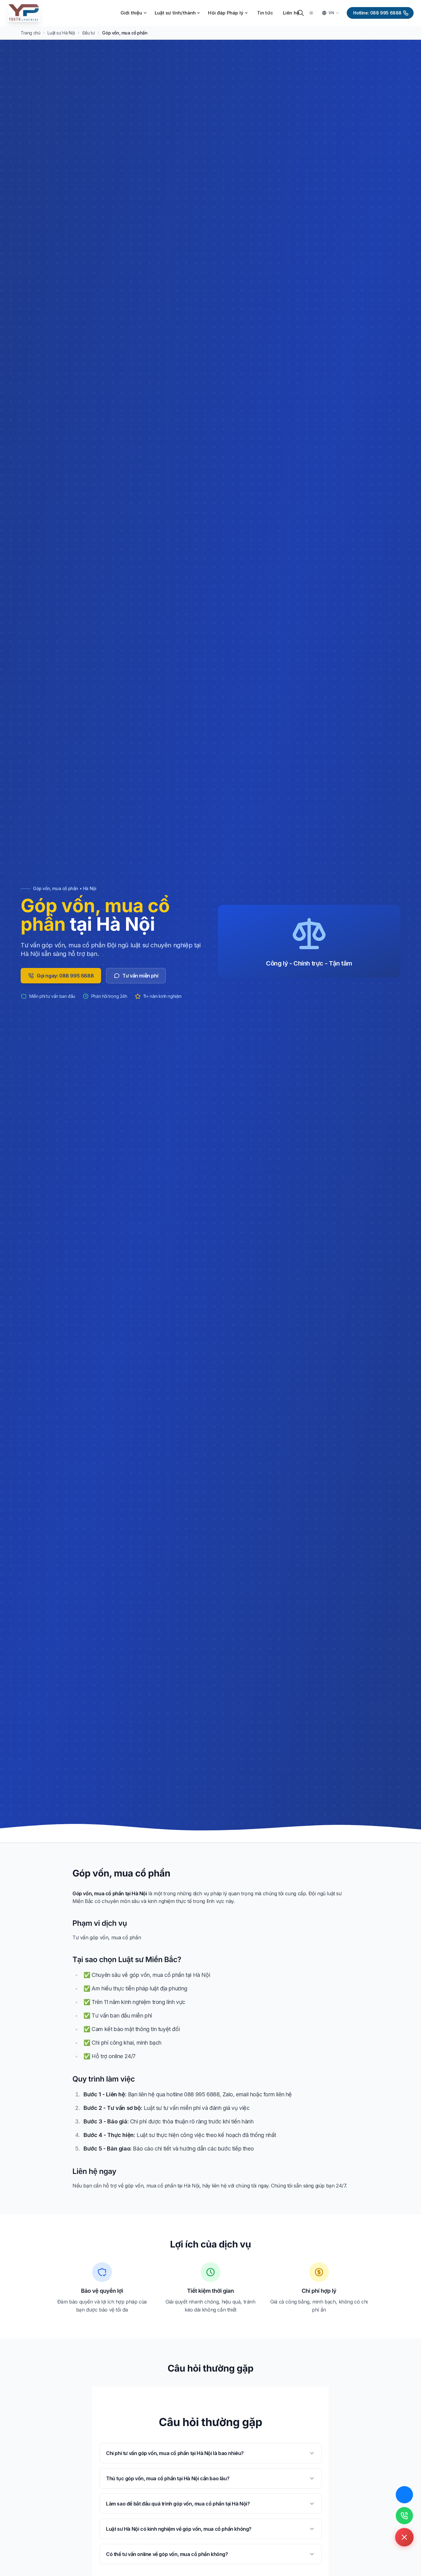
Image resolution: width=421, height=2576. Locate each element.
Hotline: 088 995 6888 (377, 13)
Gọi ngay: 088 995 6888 (65, 976)
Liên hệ (291, 13)
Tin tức (265, 13)
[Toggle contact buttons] (404, 2537)
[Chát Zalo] (404, 2495)
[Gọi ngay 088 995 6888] (404, 2516)
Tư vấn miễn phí (140, 976)
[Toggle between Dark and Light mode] (311, 13)
